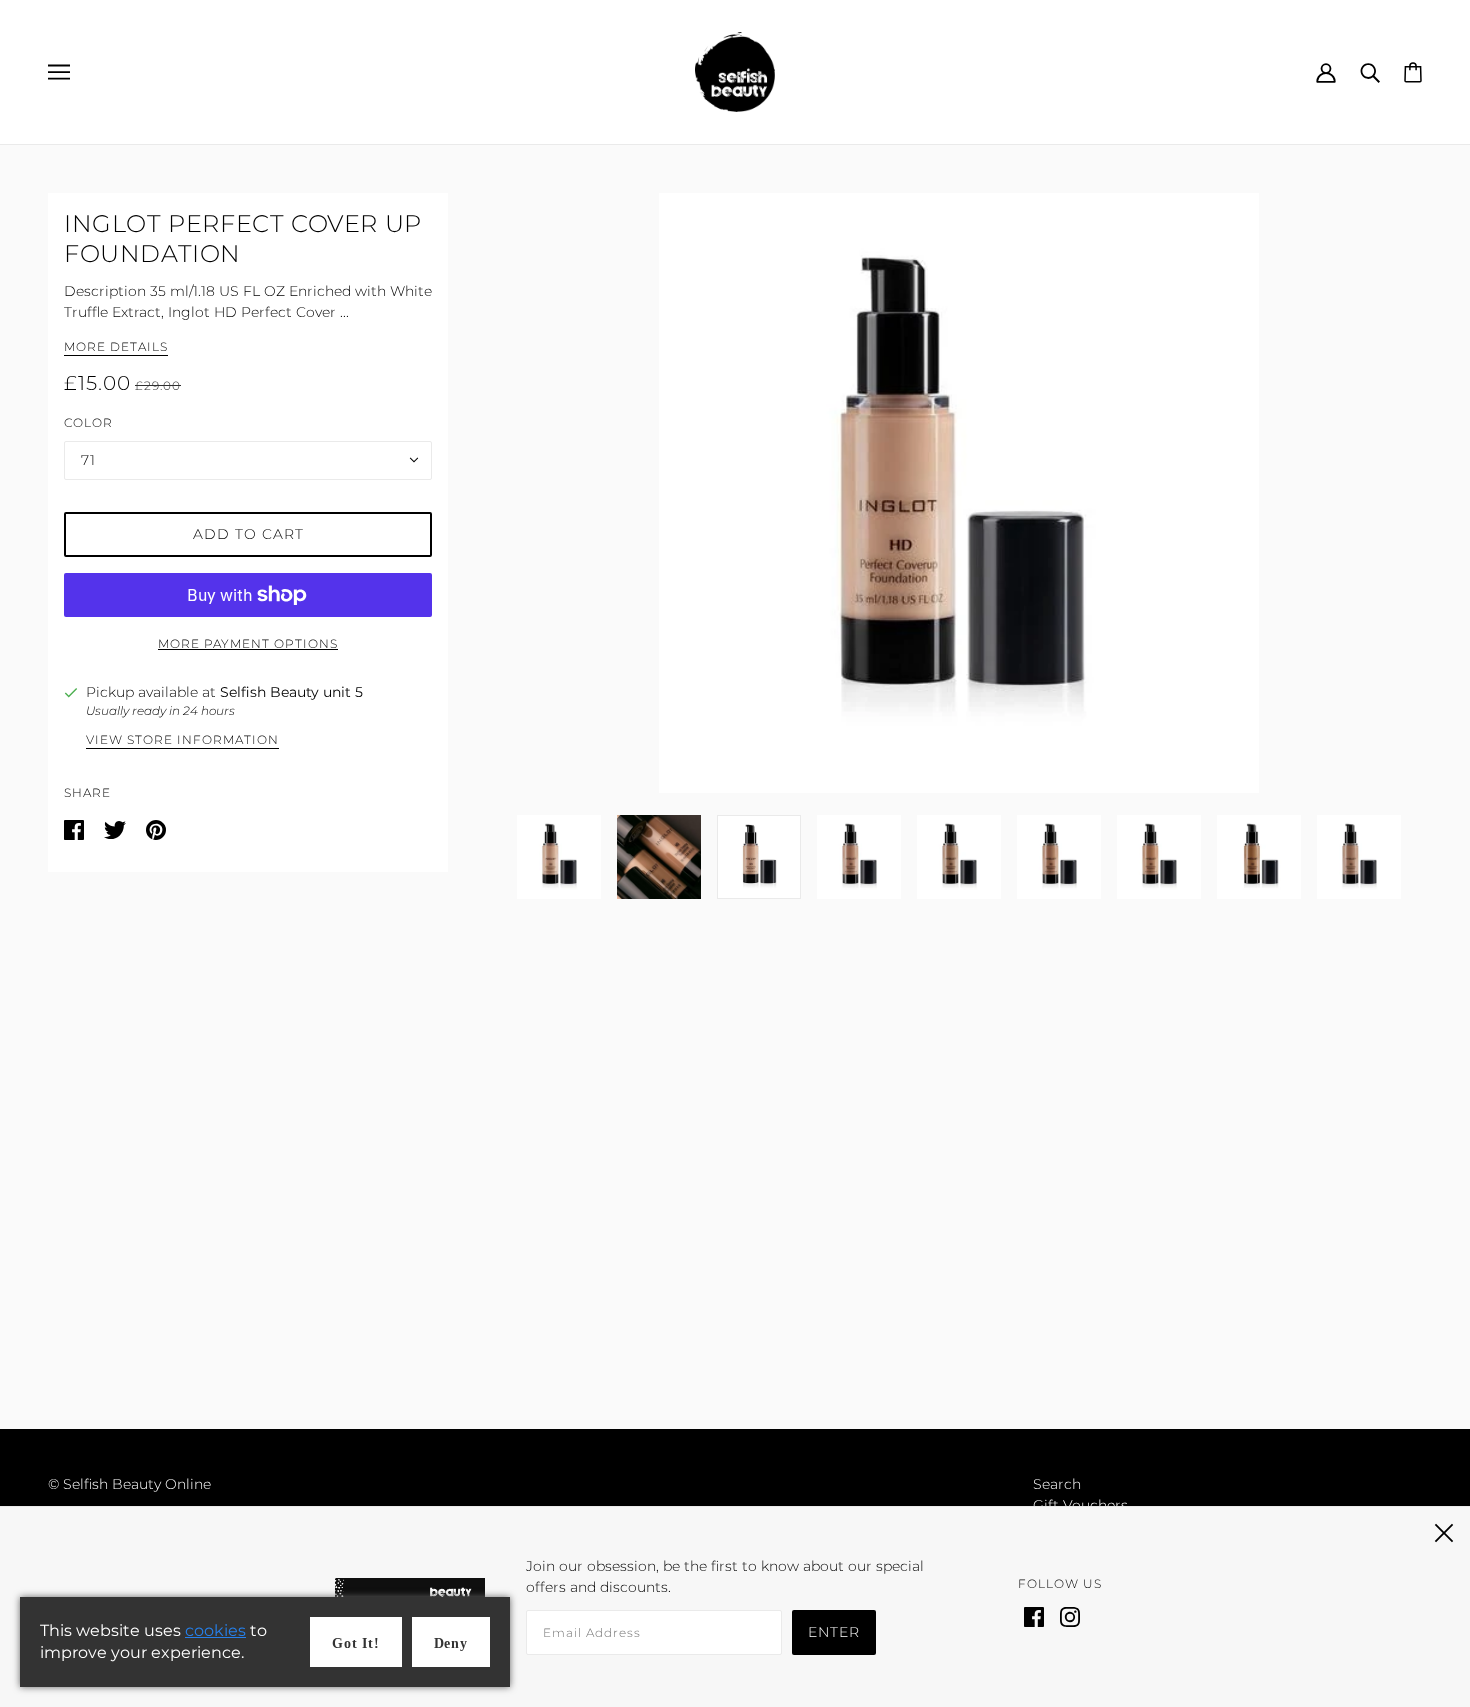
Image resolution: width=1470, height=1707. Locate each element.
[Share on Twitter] (117, 829)
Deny (451, 1643)
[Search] (1370, 71)
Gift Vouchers (1080, 1505)
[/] (735, 71)
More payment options (248, 643)
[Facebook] (1034, 1615)
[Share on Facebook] (76, 829)
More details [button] (116, 347)
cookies (215, 1630)
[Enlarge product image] (959, 493)
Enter (834, 1632)
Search (1057, 1484)
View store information (182, 740)
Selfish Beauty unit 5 (291, 692)
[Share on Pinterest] (156, 829)
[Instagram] (1070, 1615)
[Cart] (1413, 71)
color (88, 422)
